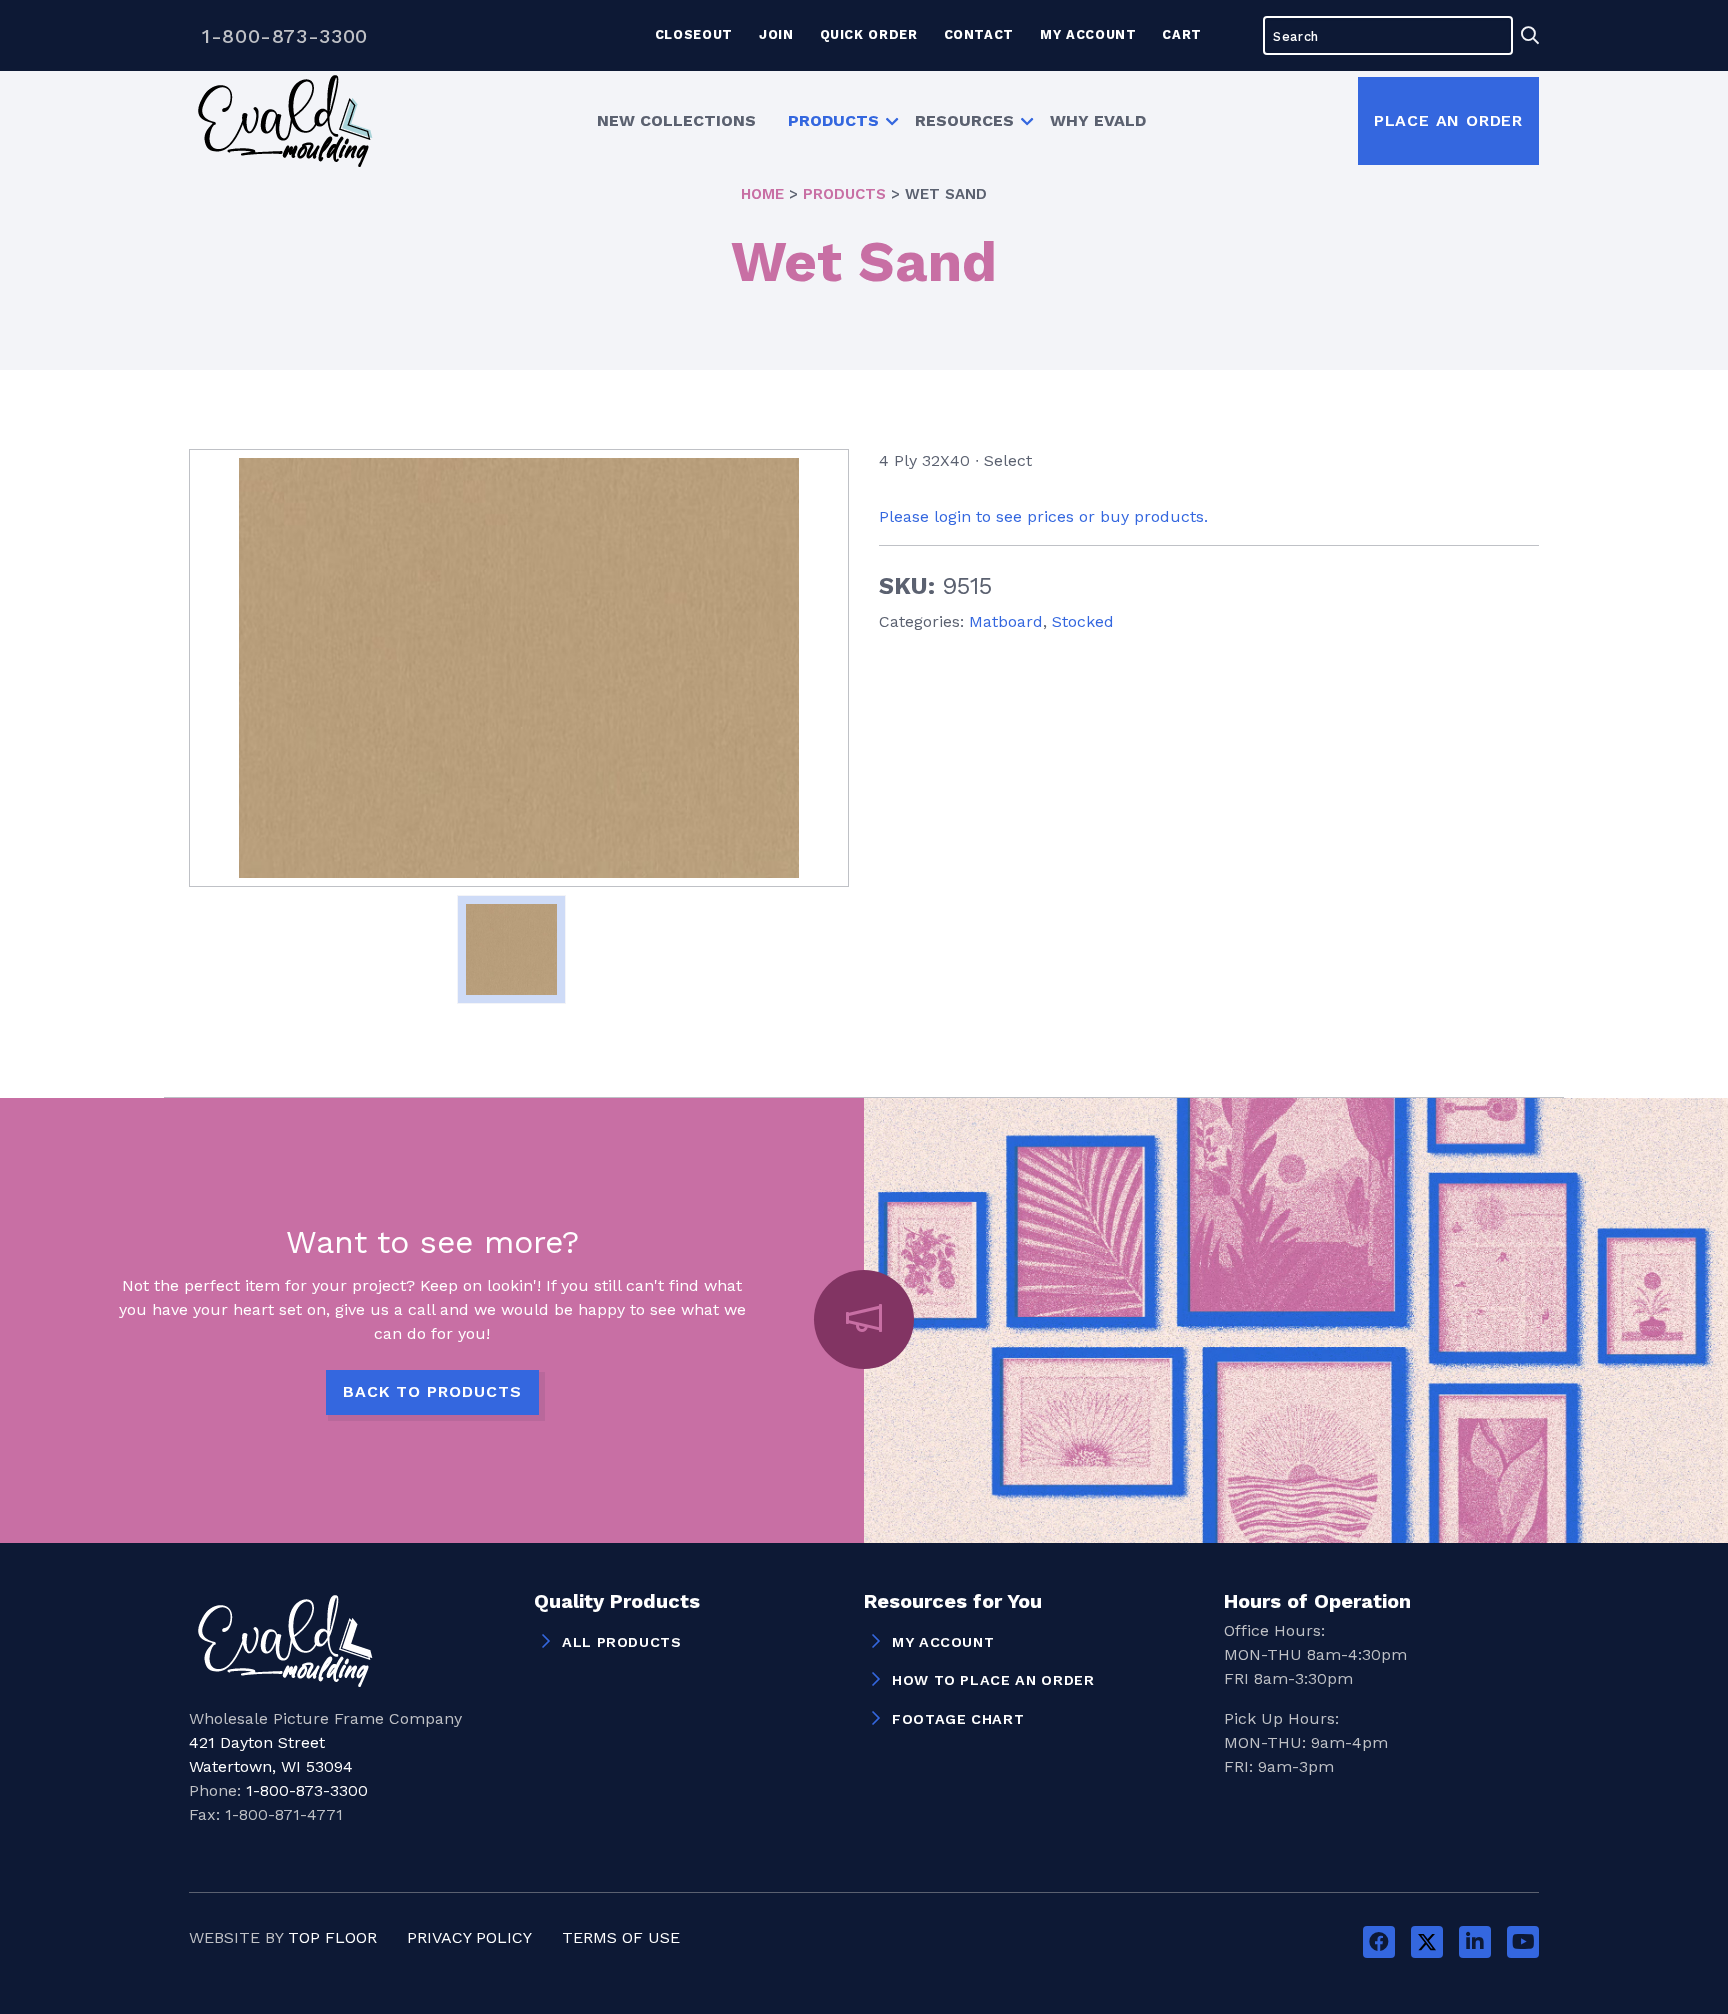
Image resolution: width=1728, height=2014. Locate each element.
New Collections (676, 120)
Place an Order (1448, 120)
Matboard (1006, 621)
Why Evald (1098, 120)
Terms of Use (621, 1937)
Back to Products (432, 1391)
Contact (979, 34)
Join (776, 34)
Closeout (694, 34)
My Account (1088, 34)
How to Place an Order (993, 1680)
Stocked (1083, 621)
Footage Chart (958, 1719)
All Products (622, 1642)
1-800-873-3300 (285, 36)
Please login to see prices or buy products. (1043, 516)
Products (833, 120)
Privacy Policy (469, 1937)
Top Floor (332, 1937)
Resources (964, 120)
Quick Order (869, 34)
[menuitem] (676, 121)
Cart (1182, 34)
